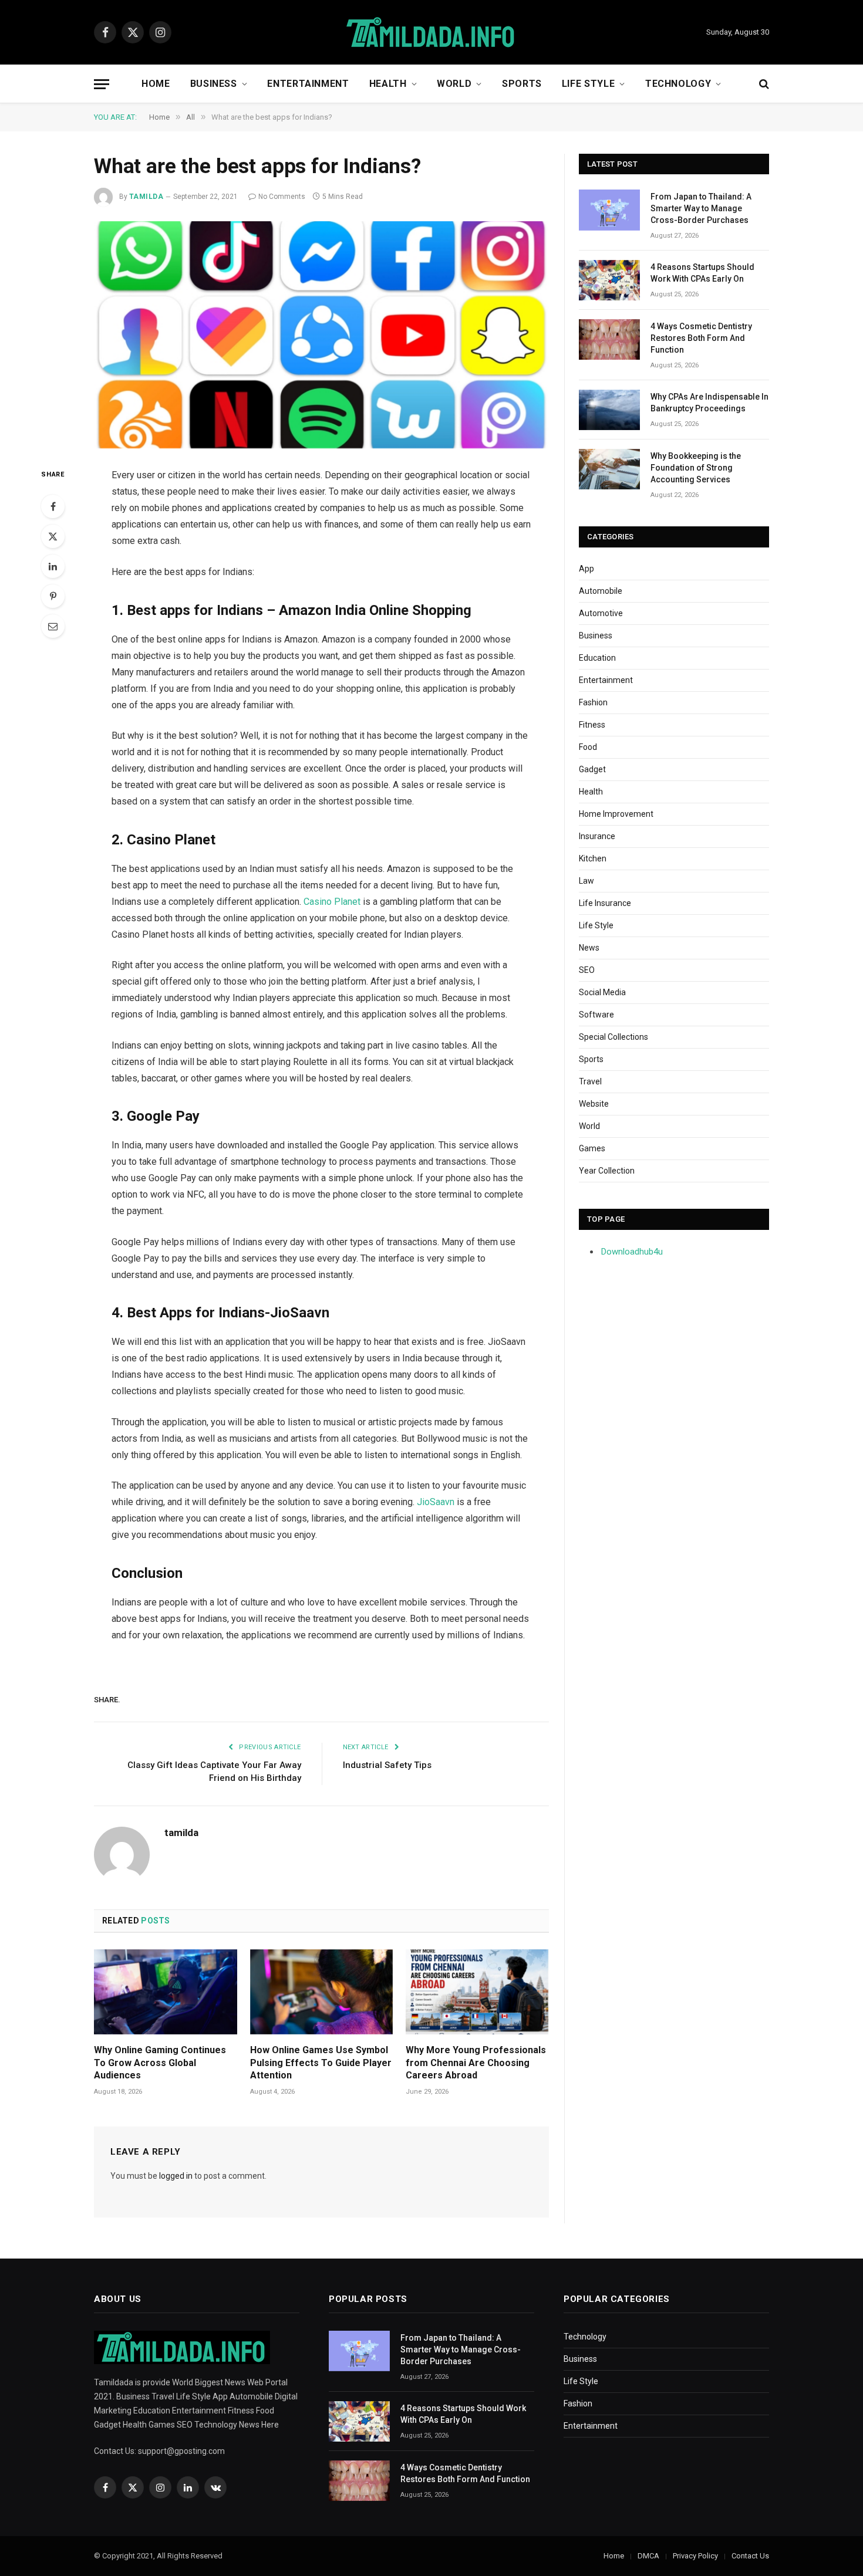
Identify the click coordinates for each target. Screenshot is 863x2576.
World (454, 84)
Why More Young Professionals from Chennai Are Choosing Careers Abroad (476, 2063)
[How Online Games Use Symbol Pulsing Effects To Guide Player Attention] (322, 1992)
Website (594, 1104)
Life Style (588, 84)
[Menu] (102, 84)
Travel (590, 1081)
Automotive (601, 613)
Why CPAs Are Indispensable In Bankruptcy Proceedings (709, 403)
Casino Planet (332, 902)
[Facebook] (53, 506)
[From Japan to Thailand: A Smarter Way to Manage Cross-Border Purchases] (609, 210)
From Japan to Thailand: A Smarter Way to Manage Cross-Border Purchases (701, 208)
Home (156, 84)
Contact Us (750, 2556)
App (586, 569)
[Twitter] (53, 536)
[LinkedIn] (53, 566)
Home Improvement (616, 814)
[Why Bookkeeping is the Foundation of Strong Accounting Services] (609, 469)
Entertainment (308, 84)
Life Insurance (605, 903)
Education (597, 658)
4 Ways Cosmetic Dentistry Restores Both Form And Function (701, 338)
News (589, 948)
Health (388, 84)
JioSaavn (436, 1502)
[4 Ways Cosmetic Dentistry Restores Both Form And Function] (609, 339)
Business (214, 84)
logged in (176, 2176)
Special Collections (613, 1037)
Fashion (593, 702)
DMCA (648, 2556)
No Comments (282, 197)
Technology (678, 84)
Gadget (592, 769)
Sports (522, 84)
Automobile (601, 591)
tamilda (146, 197)
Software (596, 1015)
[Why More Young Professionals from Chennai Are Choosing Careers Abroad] (477, 1992)
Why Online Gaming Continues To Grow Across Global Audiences (160, 2063)
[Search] (763, 84)
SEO (587, 970)
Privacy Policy (695, 2556)
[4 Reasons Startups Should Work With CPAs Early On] (609, 280)
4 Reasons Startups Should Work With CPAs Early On (702, 273)
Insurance (597, 836)
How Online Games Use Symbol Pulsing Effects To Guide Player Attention (321, 2063)
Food (588, 747)
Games (592, 1148)
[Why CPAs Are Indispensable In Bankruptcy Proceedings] (609, 410)
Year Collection (607, 1171)
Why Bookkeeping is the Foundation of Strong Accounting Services (696, 468)
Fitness (592, 725)
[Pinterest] (53, 596)
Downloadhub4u (632, 1252)
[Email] (53, 626)
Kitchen (593, 858)
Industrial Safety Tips (387, 1765)
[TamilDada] (431, 33)
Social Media (602, 992)
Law (586, 881)
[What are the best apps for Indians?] (321, 335)
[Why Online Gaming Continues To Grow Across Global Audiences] (166, 1992)
